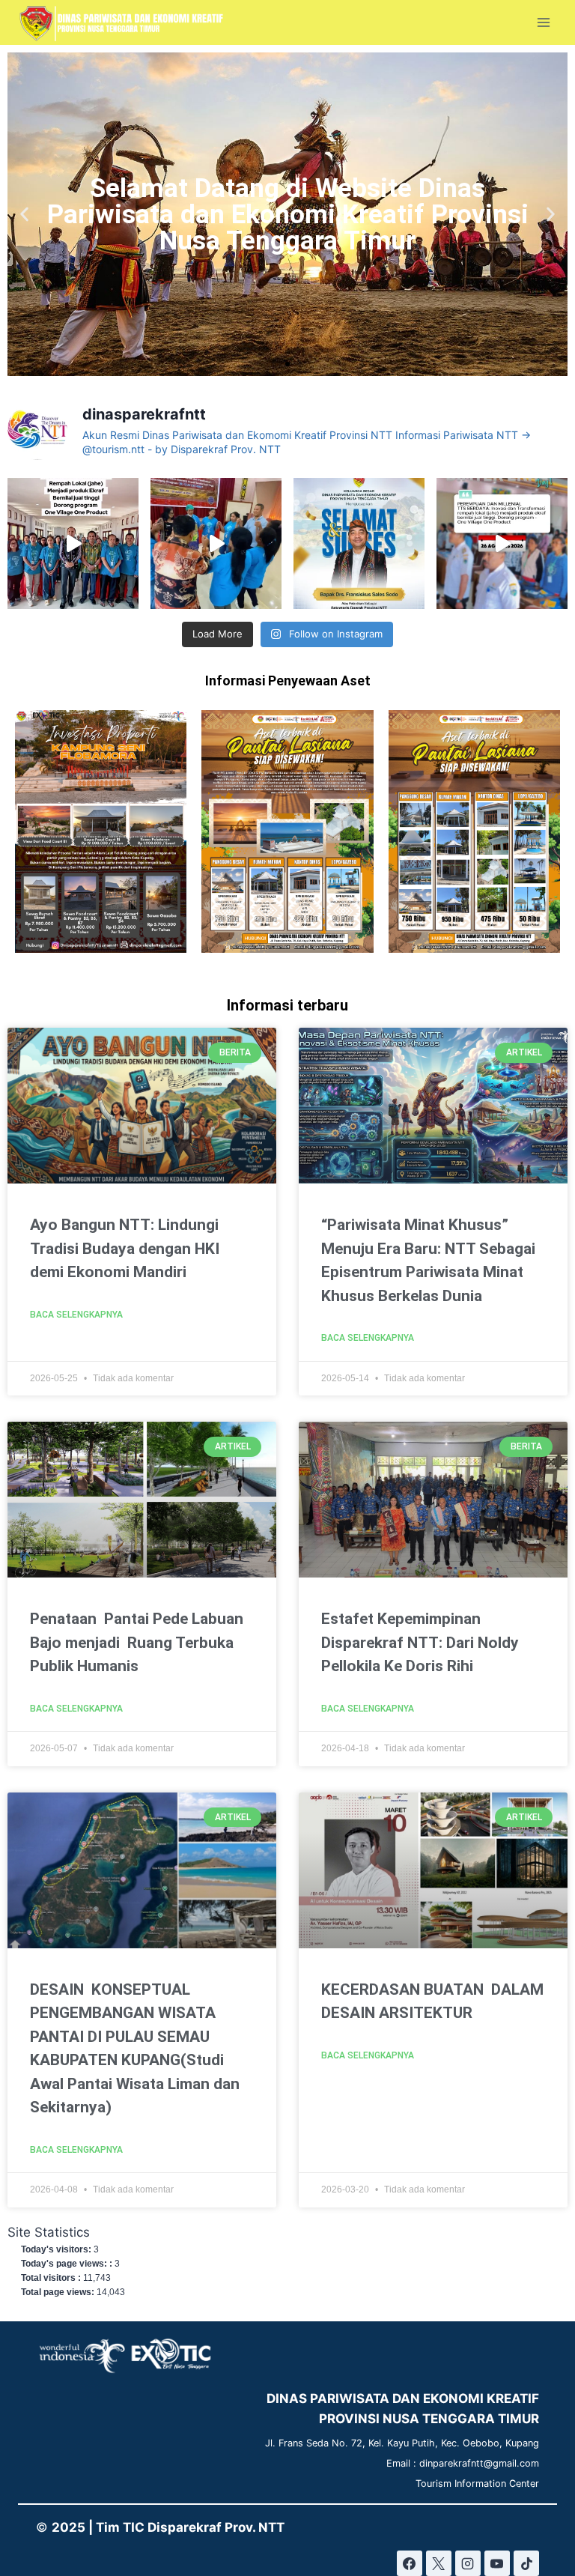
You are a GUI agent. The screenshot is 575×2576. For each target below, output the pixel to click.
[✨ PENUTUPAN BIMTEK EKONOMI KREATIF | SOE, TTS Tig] (73, 543)
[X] (439, 2563)
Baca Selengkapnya (76, 1315)
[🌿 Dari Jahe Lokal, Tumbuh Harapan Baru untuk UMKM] (216, 543)
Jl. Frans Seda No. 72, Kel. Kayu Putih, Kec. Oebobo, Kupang (402, 2443)
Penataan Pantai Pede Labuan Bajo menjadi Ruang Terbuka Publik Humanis (137, 1642)
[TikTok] (526, 2563)
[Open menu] (543, 23)
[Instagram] (468, 2563)
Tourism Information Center (477, 2483)
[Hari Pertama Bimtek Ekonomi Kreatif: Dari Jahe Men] (502, 543)
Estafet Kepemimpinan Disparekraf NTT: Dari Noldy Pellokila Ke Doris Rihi (420, 1642)
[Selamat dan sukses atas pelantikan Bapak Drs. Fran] (359, 543)
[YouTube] (497, 2563)
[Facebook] (410, 2563)
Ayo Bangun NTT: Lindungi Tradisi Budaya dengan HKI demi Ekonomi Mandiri (125, 1248)
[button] (24, 215)
